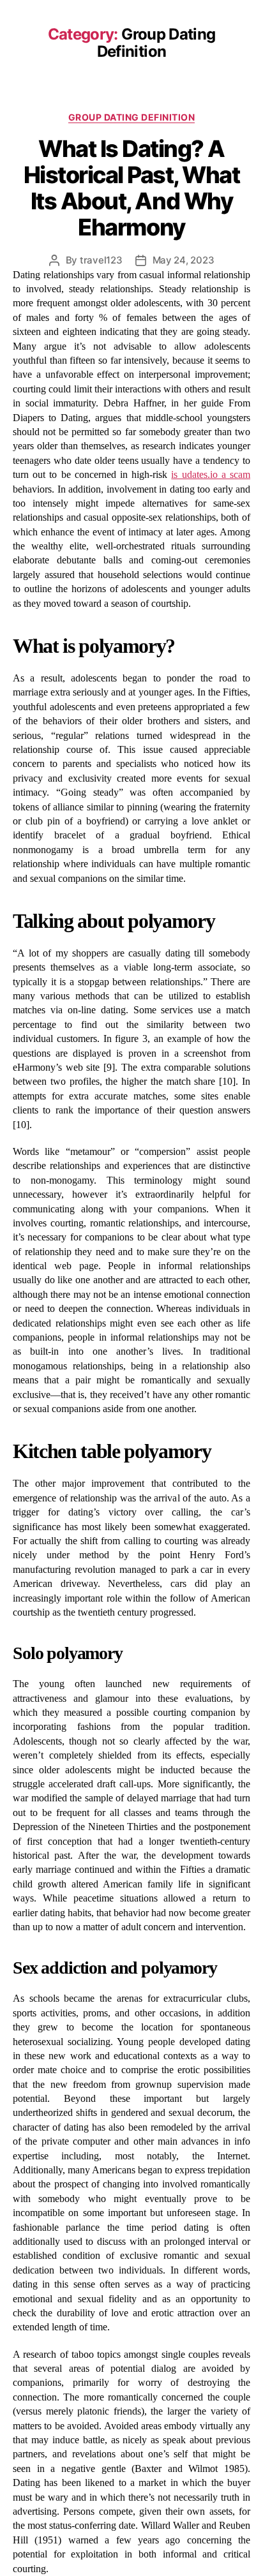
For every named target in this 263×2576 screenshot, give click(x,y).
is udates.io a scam (211, 474)
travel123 (101, 260)
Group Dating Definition (132, 117)
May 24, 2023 (184, 260)
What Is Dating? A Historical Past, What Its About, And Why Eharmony (132, 188)
